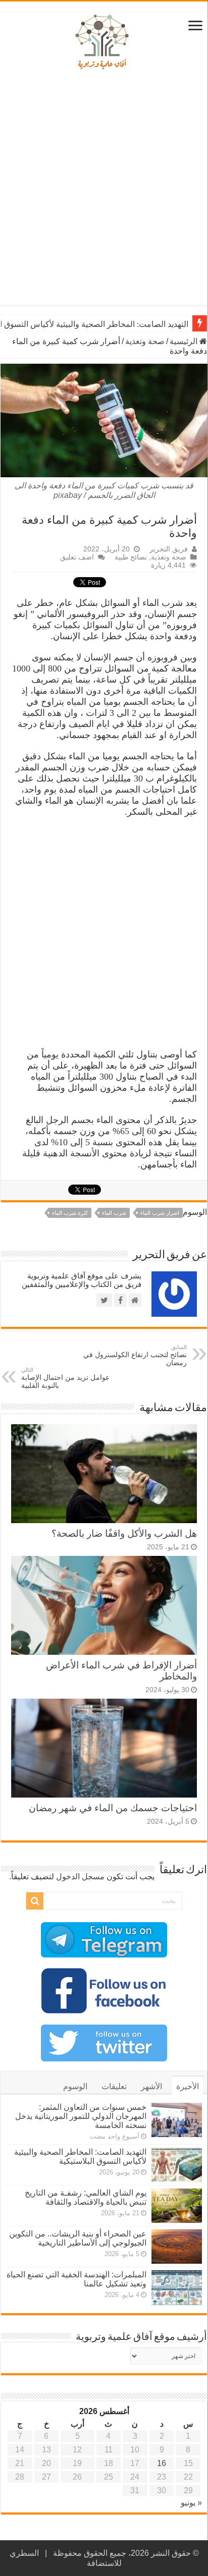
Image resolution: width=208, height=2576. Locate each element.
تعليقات (114, 2086)
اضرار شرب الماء (160, 1213)
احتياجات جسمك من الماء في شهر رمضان (113, 1808)
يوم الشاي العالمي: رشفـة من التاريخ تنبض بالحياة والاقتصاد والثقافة (86, 2197)
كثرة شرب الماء (70, 1213)
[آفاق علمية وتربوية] (104, 42)
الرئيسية (185, 341)
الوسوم (75, 2086)
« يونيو (191, 2503)
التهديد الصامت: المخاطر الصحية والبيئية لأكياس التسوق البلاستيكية (80, 2157)
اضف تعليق (77, 557)
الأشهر (151, 2086)
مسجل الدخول (80, 1877)
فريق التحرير (169, 549)
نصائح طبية (131, 557)
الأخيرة (188, 2086)
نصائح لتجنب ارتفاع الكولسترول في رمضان (135, 1355)
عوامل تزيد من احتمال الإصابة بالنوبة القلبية (65, 1378)
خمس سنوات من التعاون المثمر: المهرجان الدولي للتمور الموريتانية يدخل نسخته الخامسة (81, 2116)
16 (162, 2463)
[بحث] (35, 1901)
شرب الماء (114, 1213)
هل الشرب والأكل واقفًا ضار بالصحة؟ (124, 1533)
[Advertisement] (104, 191)
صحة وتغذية (145, 341)
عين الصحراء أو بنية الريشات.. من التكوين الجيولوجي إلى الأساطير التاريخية (78, 2238)
